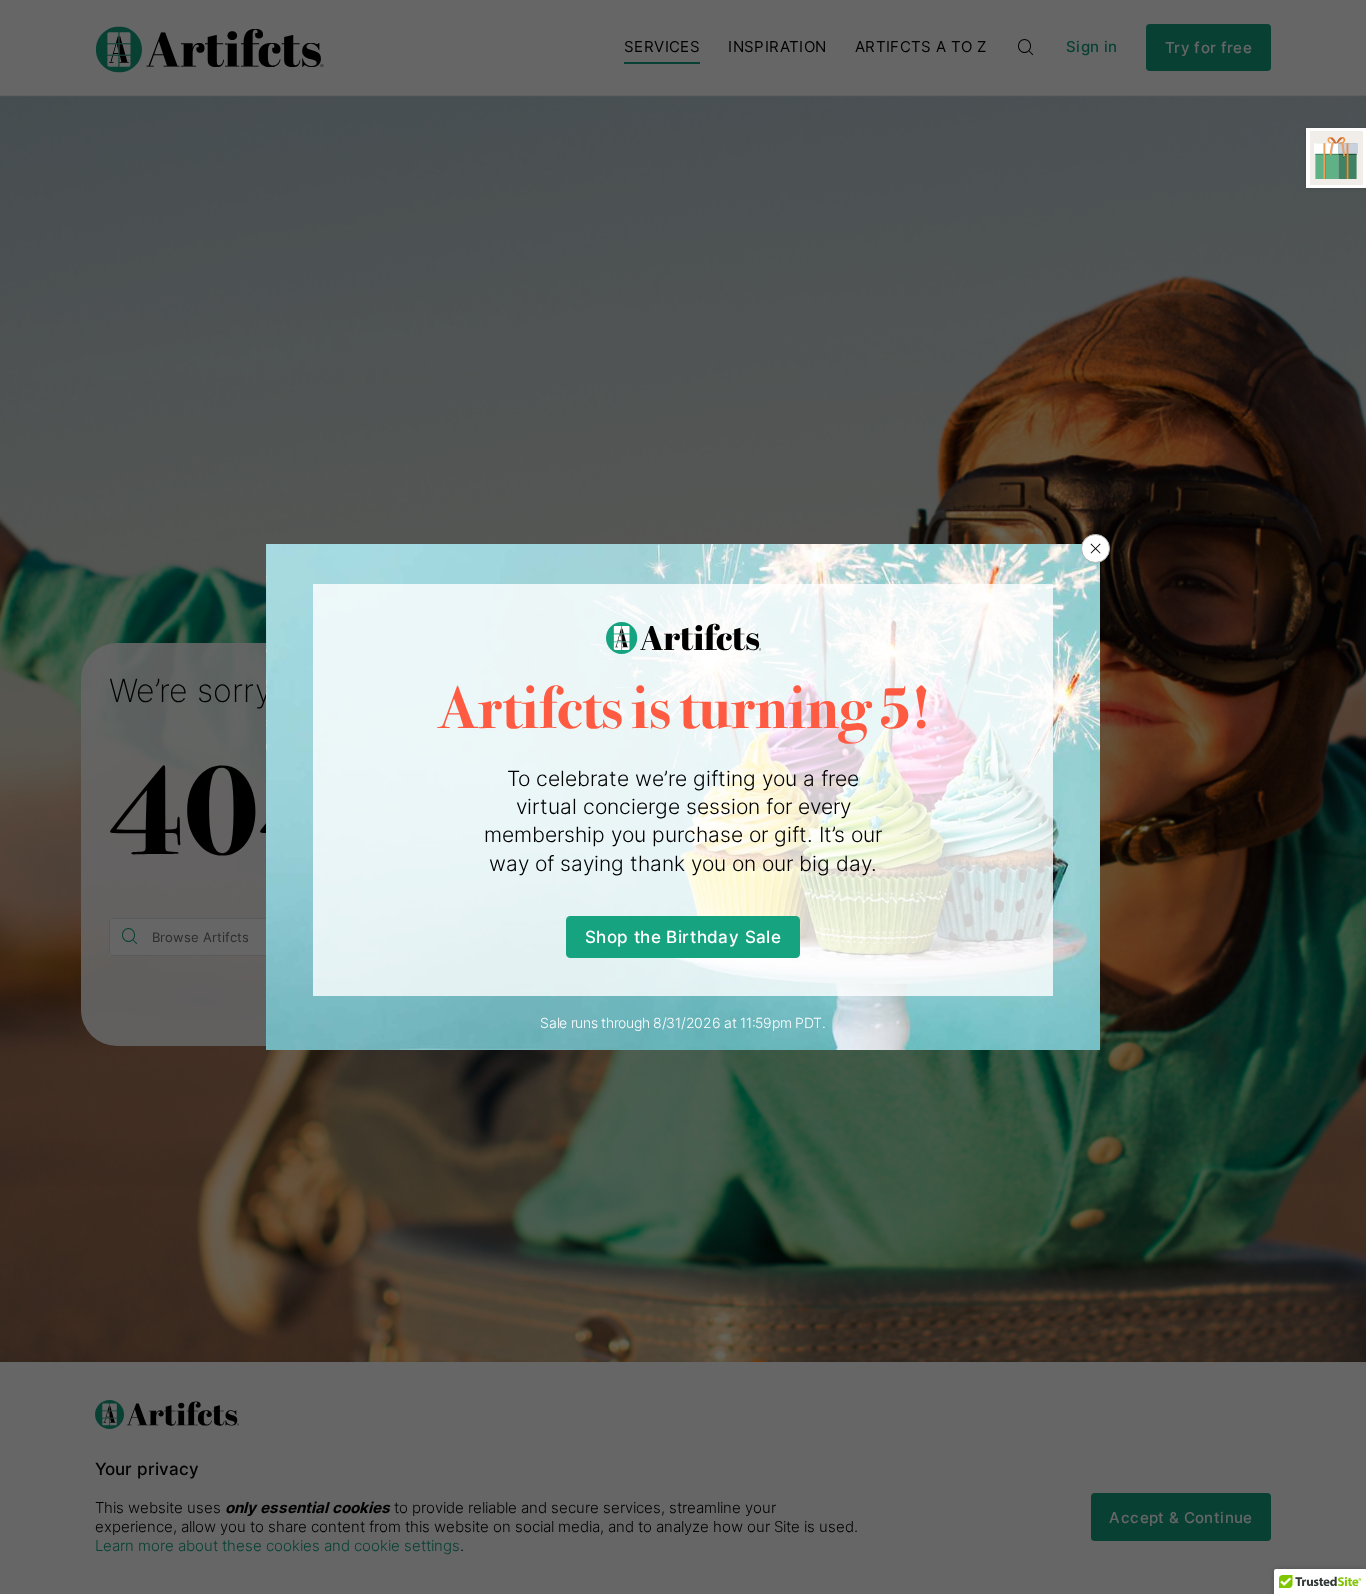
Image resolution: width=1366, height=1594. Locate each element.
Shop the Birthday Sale (683, 936)
